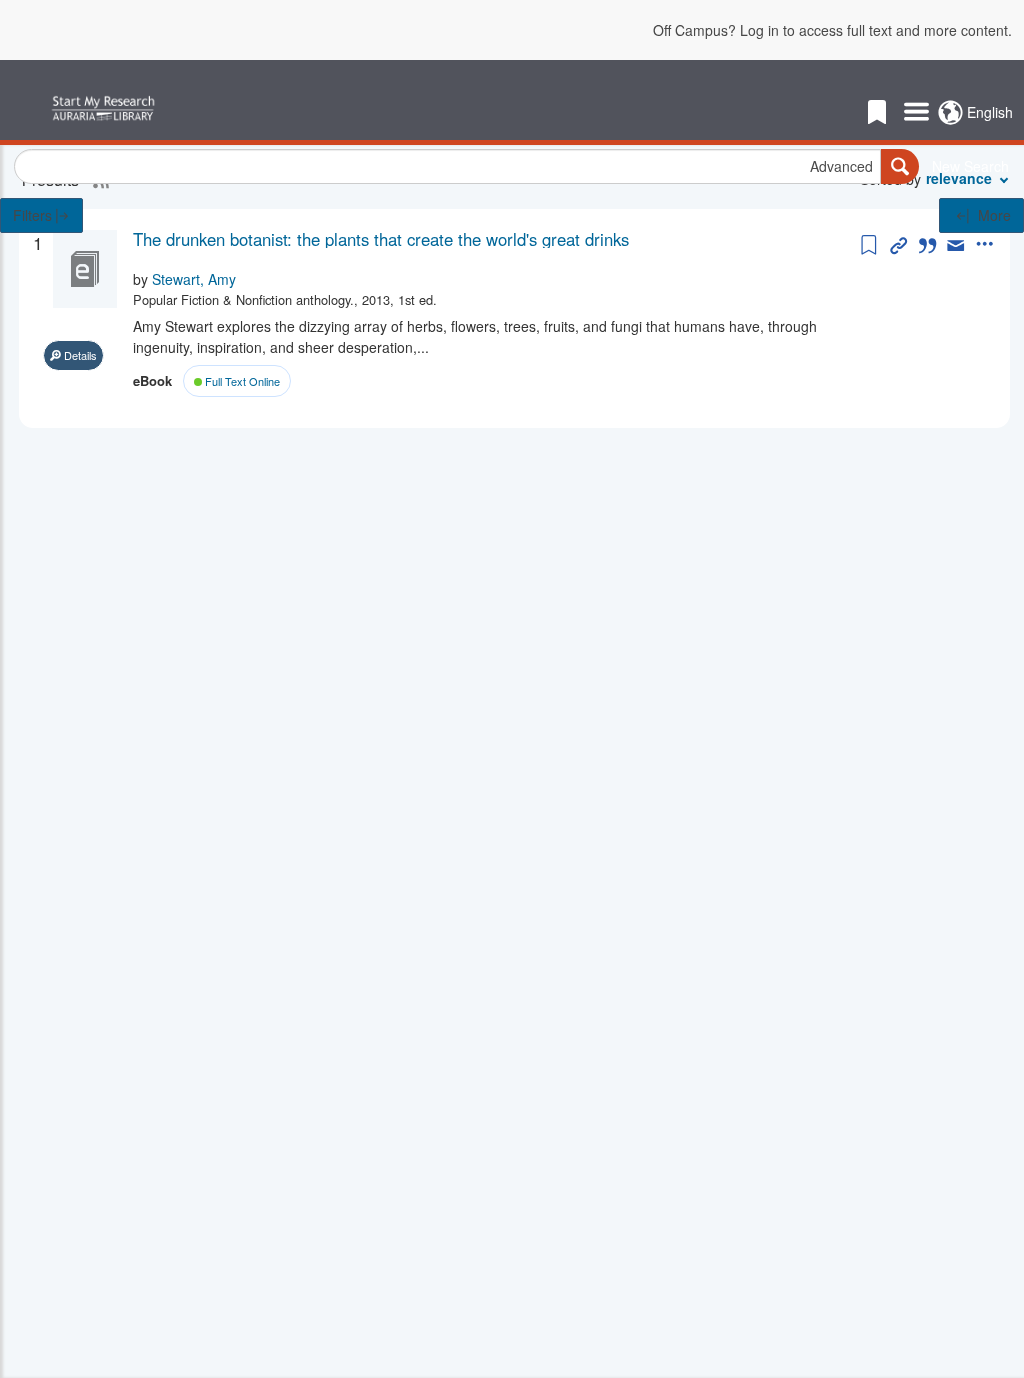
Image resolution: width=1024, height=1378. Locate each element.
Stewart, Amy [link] (194, 279)
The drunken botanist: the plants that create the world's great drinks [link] (381, 239)
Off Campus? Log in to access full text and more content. (832, 30)
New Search (970, 166)
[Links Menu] (916, 113)
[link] (494, 239)
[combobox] (447, 166)
